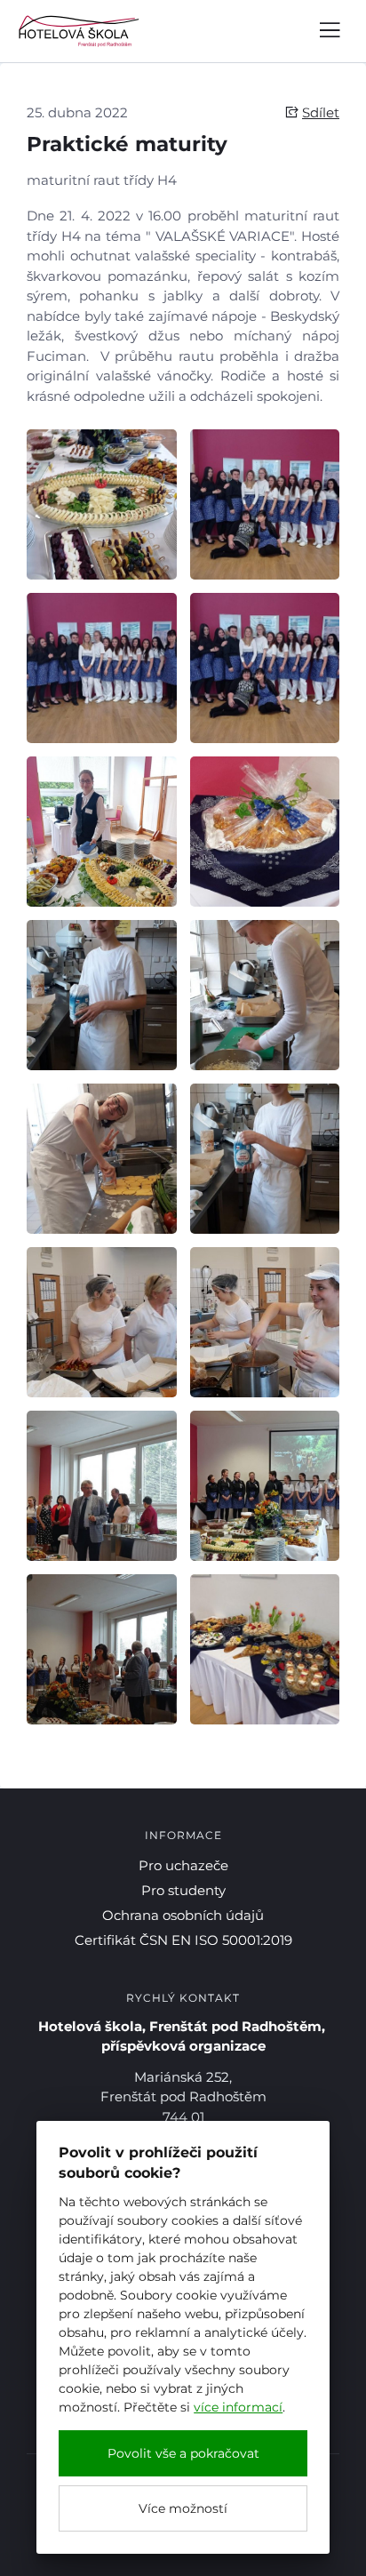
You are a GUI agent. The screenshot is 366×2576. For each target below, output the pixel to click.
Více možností (183, 2508)
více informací (238, 2407)
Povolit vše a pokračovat (183, 2453)
